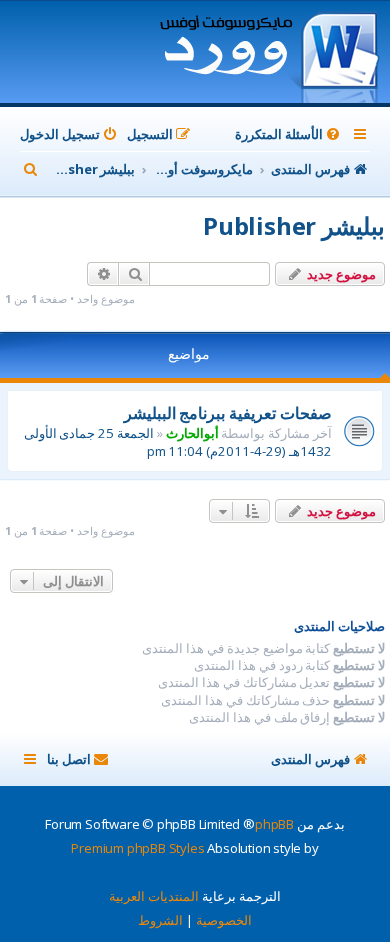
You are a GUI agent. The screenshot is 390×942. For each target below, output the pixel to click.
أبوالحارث (192, 433)
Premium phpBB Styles (137, 848)
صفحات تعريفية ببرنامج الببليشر (228, 413)
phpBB (274, 824)
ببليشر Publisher (294, 225)
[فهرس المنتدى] (268, 54)
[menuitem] (289, 134)
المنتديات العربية (154, 896)
